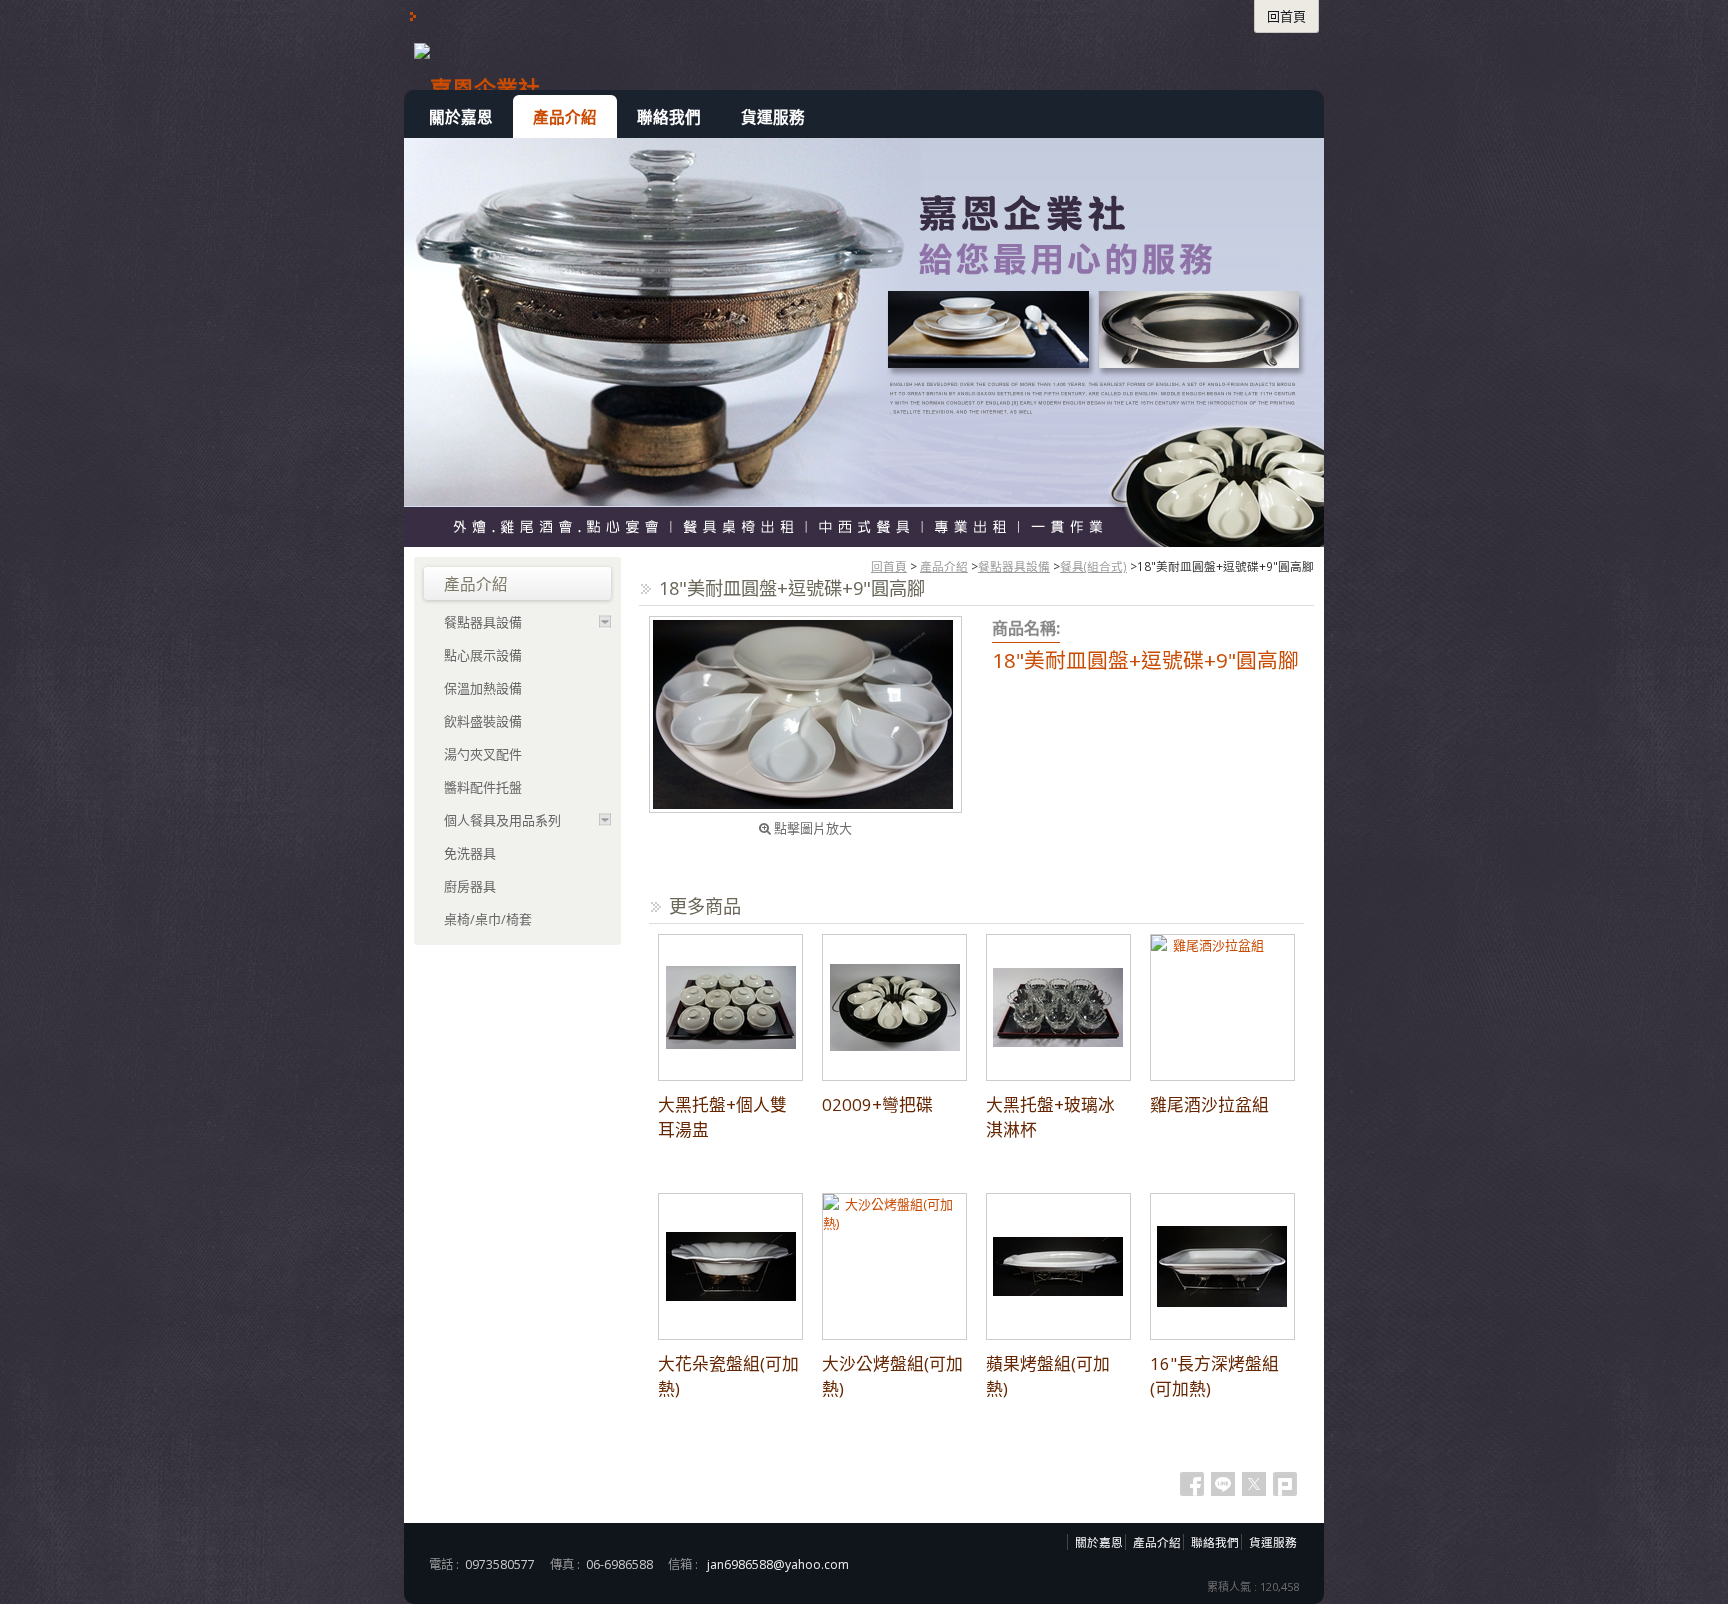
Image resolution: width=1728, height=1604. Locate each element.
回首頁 (889, 566)
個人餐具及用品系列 (502, 820)
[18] (805, 714)
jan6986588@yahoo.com (778, 1564)
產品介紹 (944, 566)
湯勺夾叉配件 (483, 754)
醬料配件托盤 (483, 787)
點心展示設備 (483, 655)
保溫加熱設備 (483, 688)
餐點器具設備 (1014, 566)
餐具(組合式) (1093, 566)
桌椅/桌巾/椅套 (488, 919)
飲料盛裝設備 (483, 721)
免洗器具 (470, 853)
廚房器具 (470, 886)
